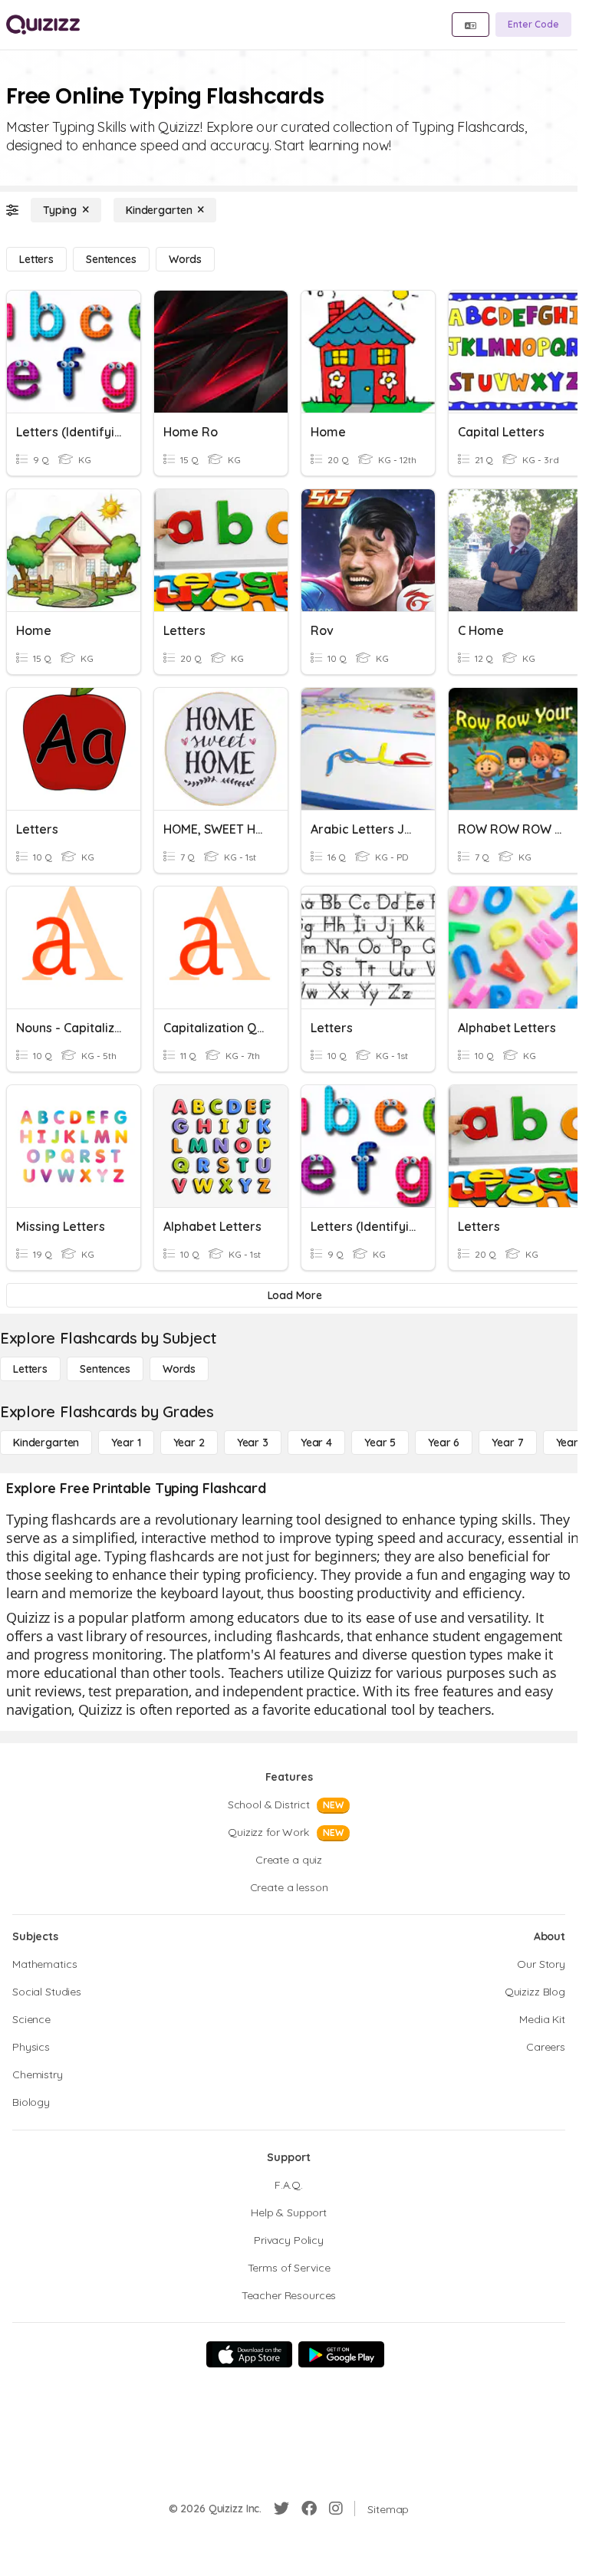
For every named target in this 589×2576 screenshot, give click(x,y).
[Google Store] (341, 2354)
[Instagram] (336, 2509)
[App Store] (249, 2354)
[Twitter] (281, 2509)
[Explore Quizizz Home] (43, 25)
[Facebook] (309, 2509)
